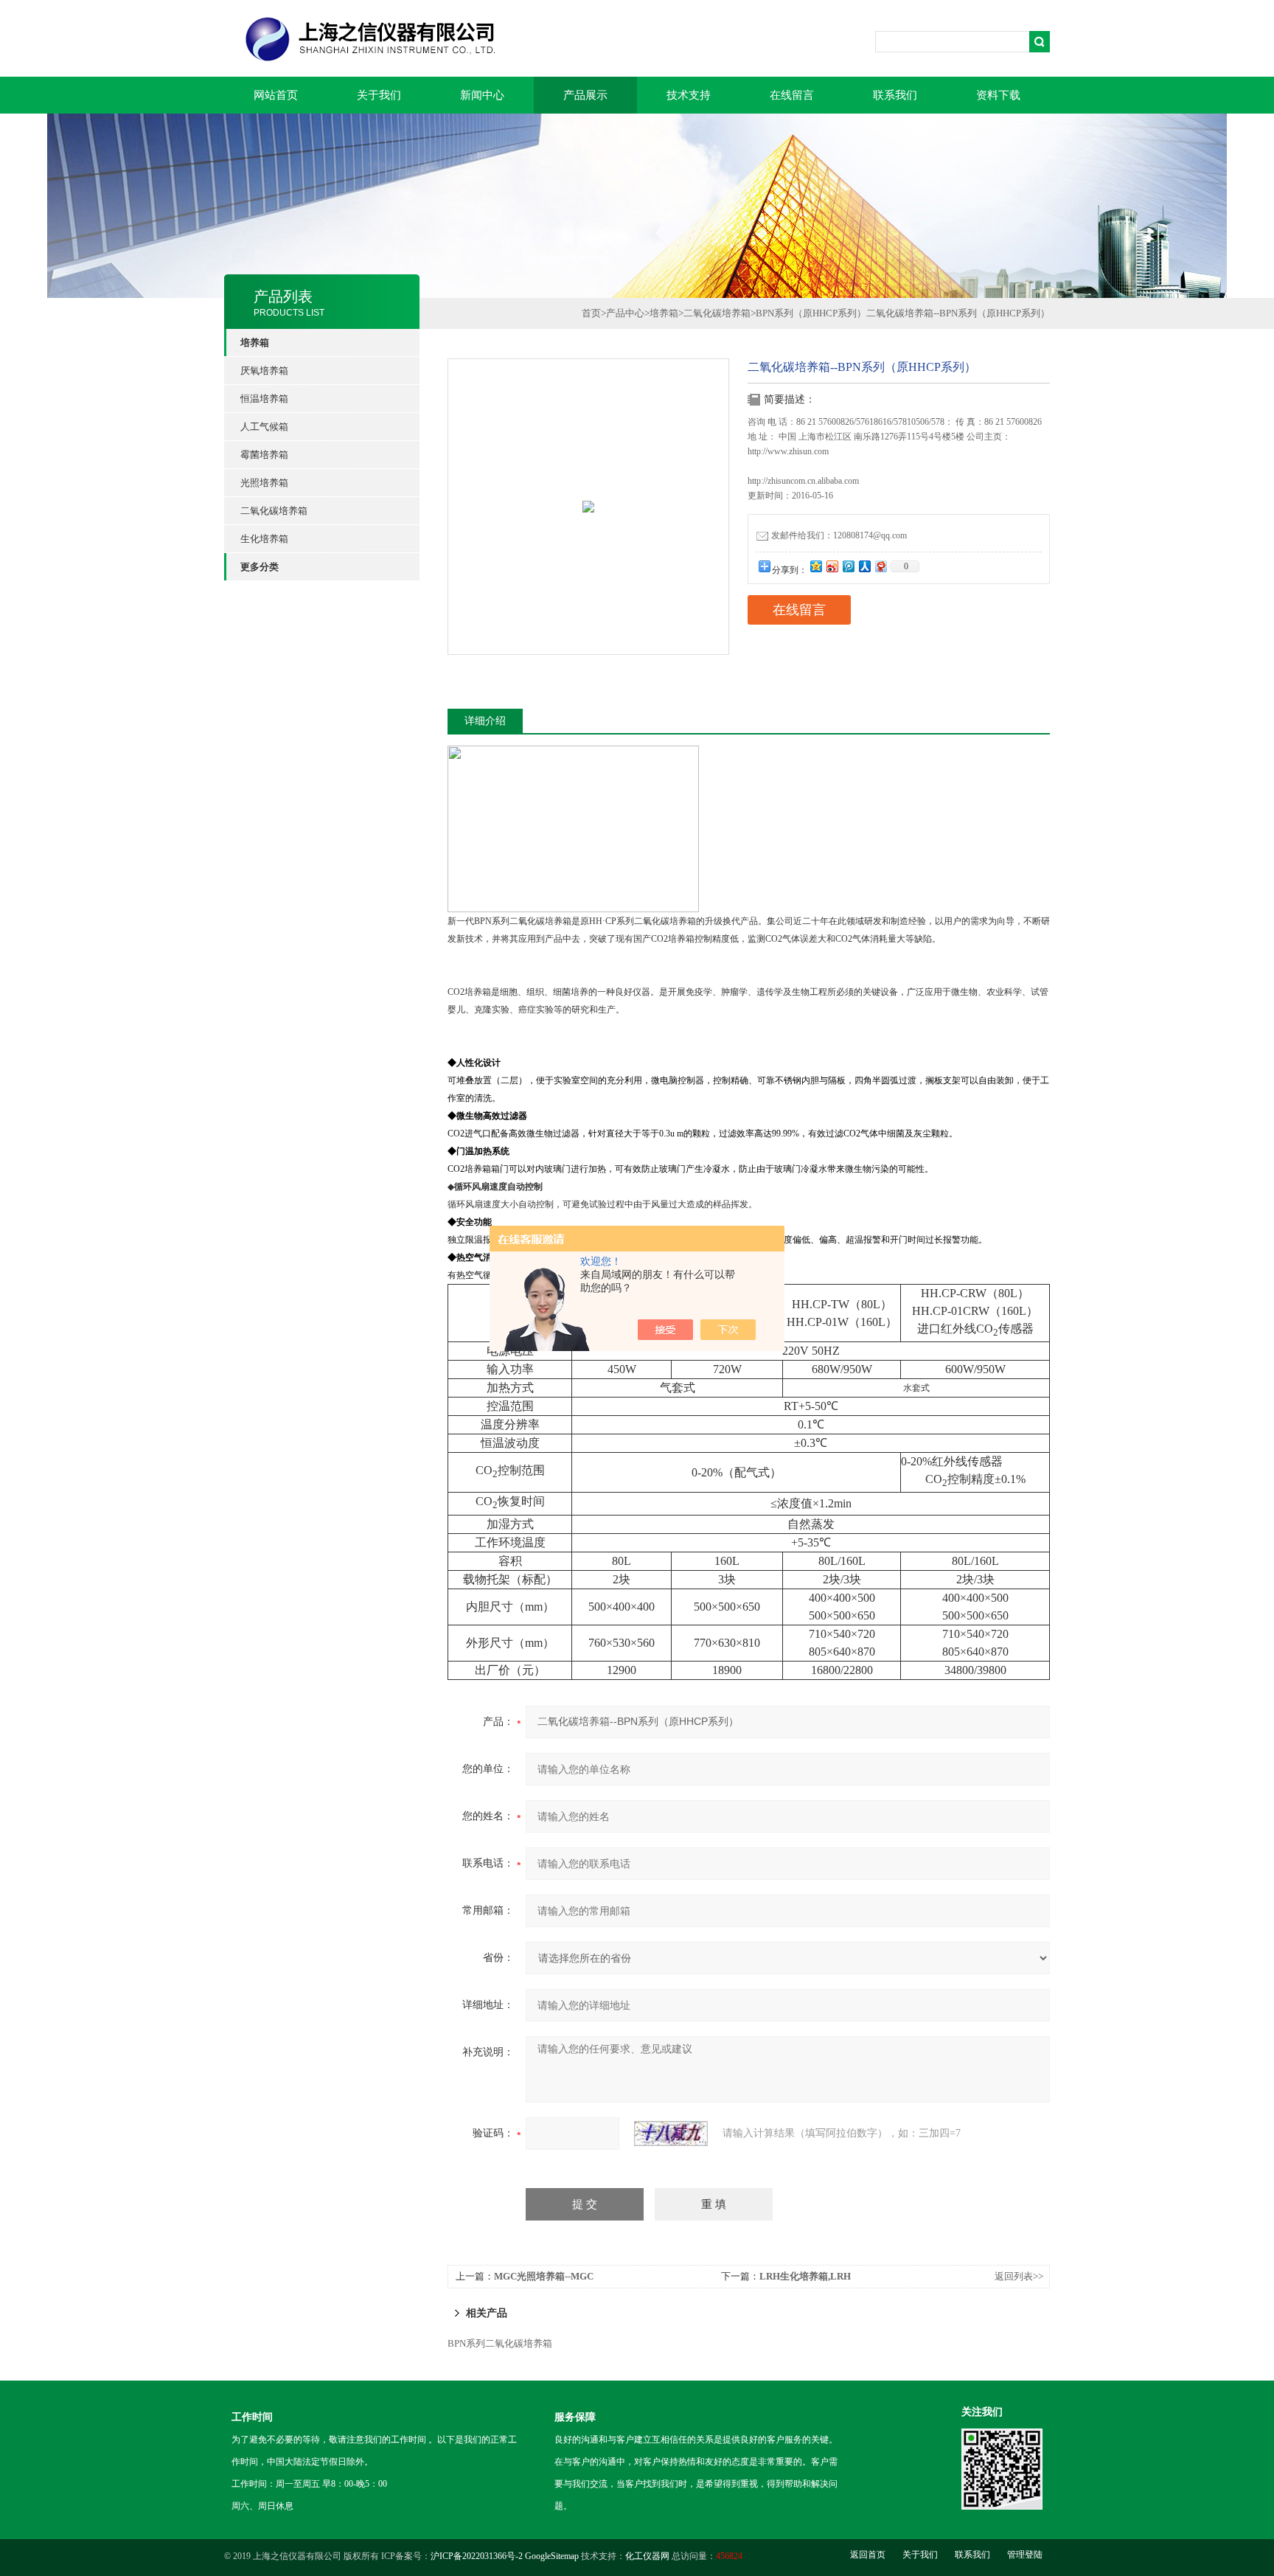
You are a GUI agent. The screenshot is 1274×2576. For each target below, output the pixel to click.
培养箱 (664, 313)
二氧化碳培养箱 (274, 511)
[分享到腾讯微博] (848, 566)
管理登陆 (1025, 2555)
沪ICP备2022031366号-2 (477, 2556)
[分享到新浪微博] (832, 566)
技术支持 (689, 95)
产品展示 (585, 95)
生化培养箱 (264, 539)
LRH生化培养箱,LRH (805, 2276)
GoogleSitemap (552, 2556)
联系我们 (895, 95)
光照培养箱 (264, 483)
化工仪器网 (647, 2556)
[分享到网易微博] (880, 566)
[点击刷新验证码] (671, 2134)
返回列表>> (1019, 2276)
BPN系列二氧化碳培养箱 (500, 2343)
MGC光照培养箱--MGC (544, 2276)
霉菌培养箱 (264, 455)
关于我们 (379, 95)
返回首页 (868, 2555)
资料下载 (998, 95)
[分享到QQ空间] (815, 566)
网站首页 (276, 95)
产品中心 (625, 313)
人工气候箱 (264, 427)
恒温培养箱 (264, 399)
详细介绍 (485, 721)
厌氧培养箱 (264, 371)
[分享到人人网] (864, 566)
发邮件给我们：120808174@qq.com (839, 535)
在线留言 (792, 95)
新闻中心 (482, 95)
